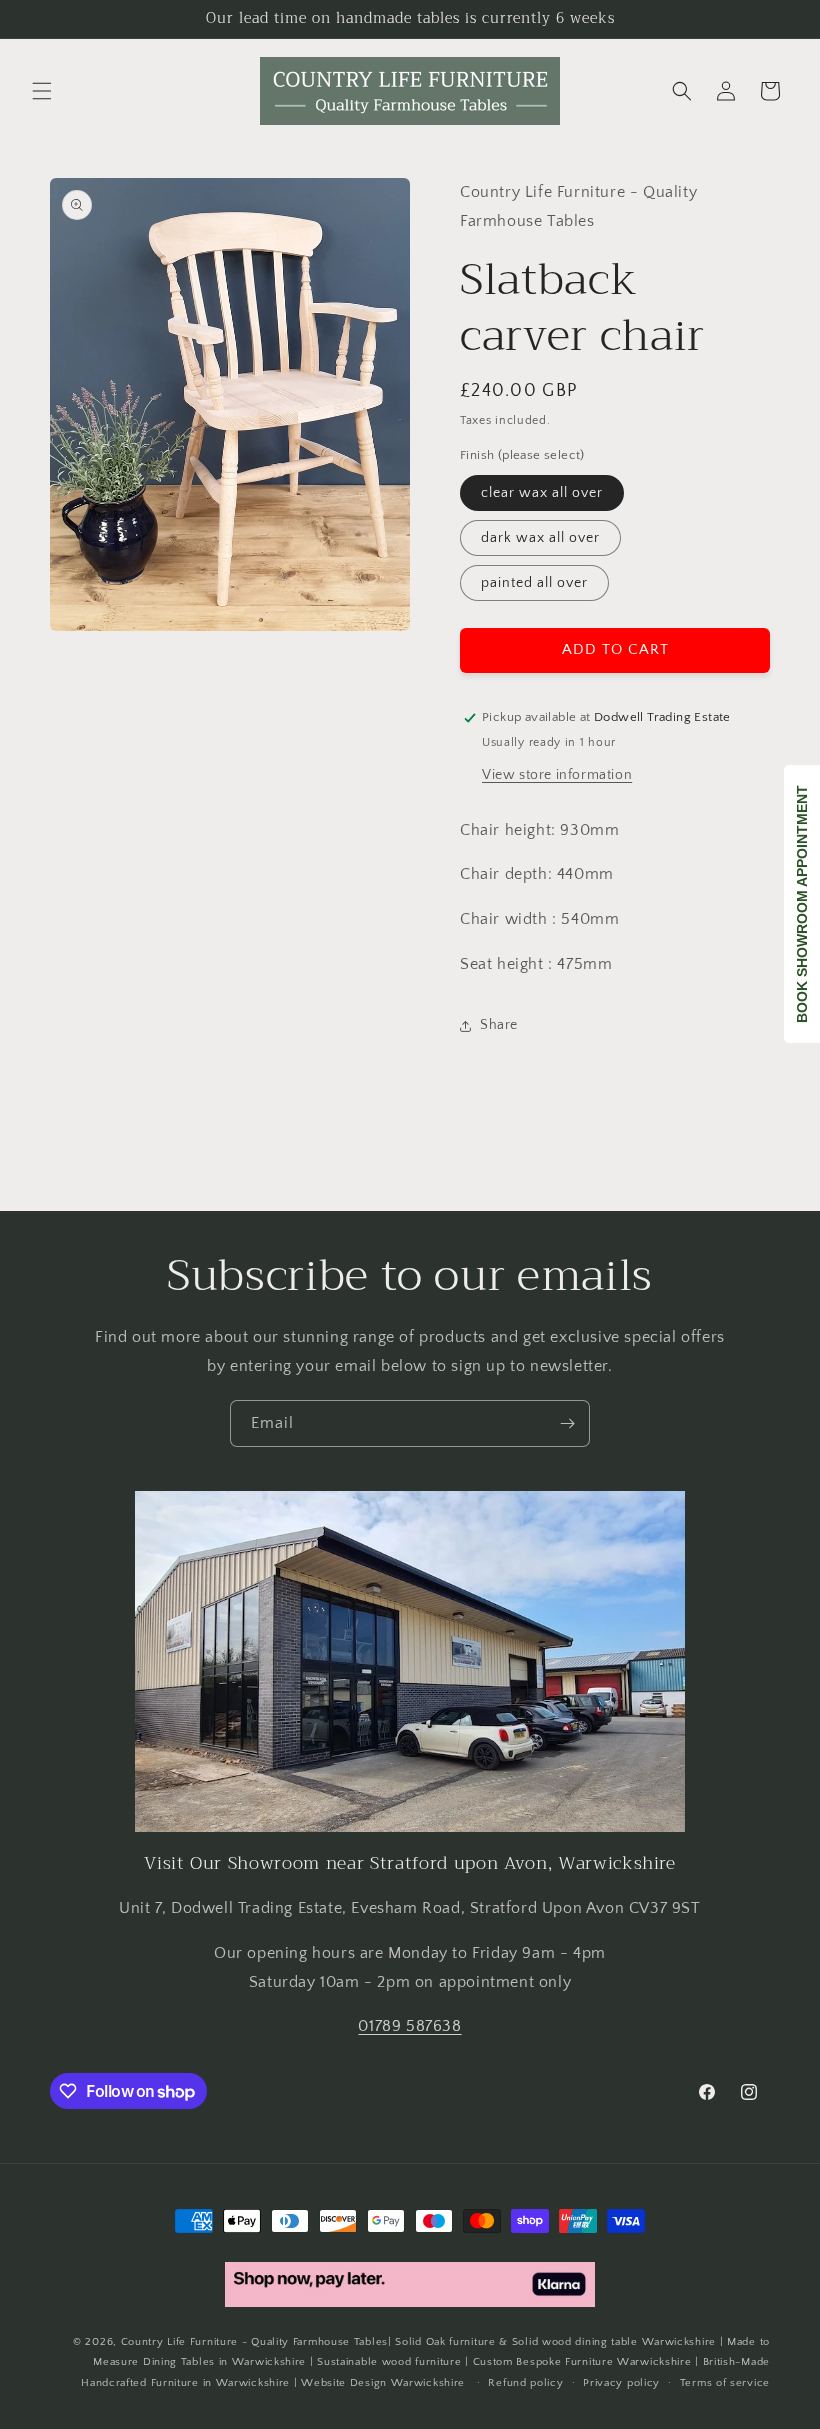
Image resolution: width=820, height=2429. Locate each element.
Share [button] (499, 1025)
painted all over (534, 583)
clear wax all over (542, 493)
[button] (42, 91)
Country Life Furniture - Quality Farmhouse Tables (254, 2342)
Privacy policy (621, 2383)
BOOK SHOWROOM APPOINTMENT (802, 904)
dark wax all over (540, 538)
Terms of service (725, 2383)
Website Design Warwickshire (383, 2383)
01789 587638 (409, 2026)
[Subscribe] (567, 1423)
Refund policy (525, 2383)
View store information (557, 775)
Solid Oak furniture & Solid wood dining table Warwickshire (555, 2342)
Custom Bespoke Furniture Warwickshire (582, 2362)
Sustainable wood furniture (389, 2362)
